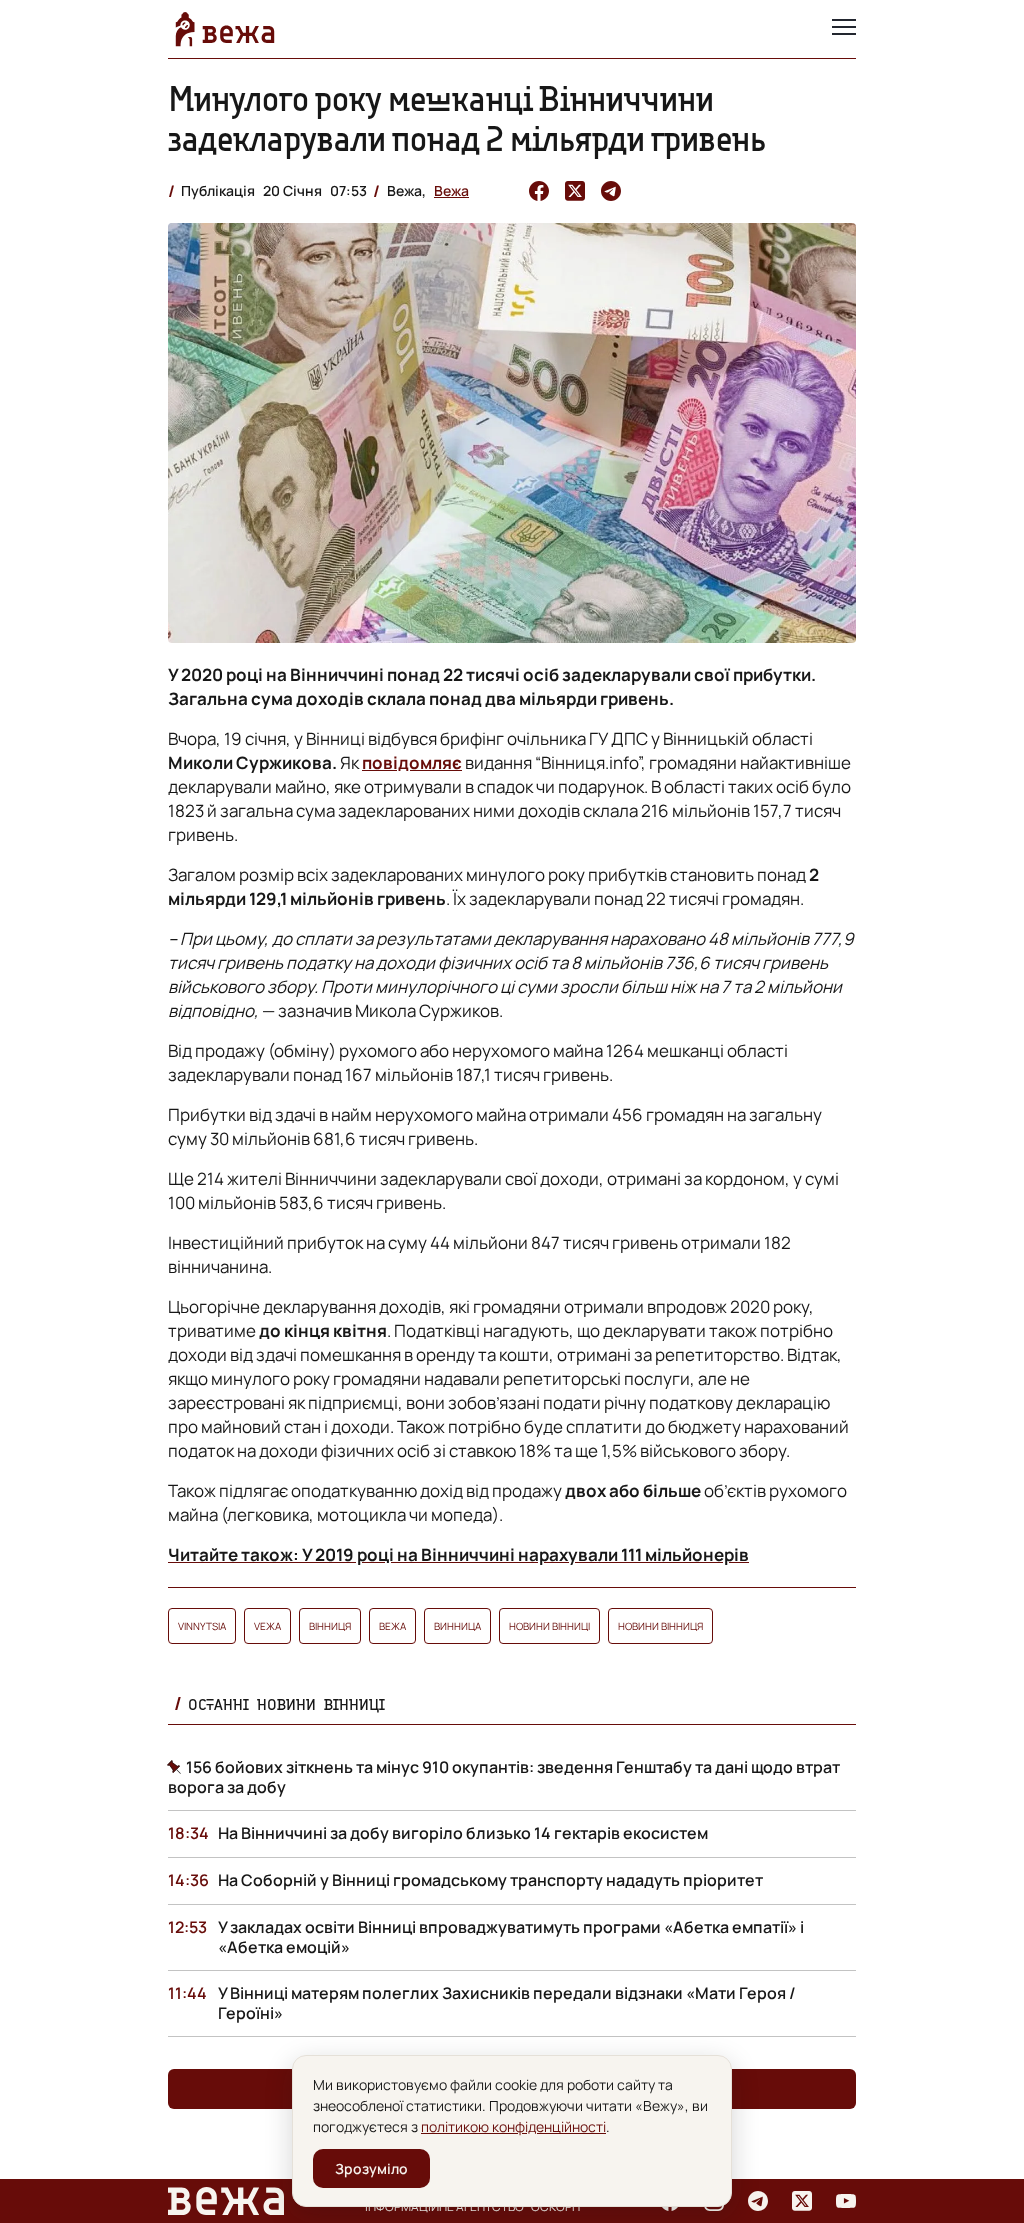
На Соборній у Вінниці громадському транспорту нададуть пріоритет (490, 1880)
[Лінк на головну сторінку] (225, 29)
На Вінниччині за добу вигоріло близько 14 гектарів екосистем (463, 1833)
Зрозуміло (371, 2168)
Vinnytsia (202, 1626)
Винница (457, 1626)
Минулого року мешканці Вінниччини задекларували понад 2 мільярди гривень (467, 118)
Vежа (267, 1626)
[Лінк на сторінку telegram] (758, 2201)
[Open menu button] (844, 29)
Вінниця (330, 1626)
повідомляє (412, 762)
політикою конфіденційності (513, 2126)
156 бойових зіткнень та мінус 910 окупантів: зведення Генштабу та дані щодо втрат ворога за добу (504, 1777)
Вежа (451, 190)
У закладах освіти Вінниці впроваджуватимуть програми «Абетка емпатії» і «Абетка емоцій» (511, 1937)
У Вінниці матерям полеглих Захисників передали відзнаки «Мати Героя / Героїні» (507, 2003)
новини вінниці (549, 1626)
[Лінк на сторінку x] (802, 2201)
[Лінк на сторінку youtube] (846, 2201)
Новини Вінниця (660, 1626)
